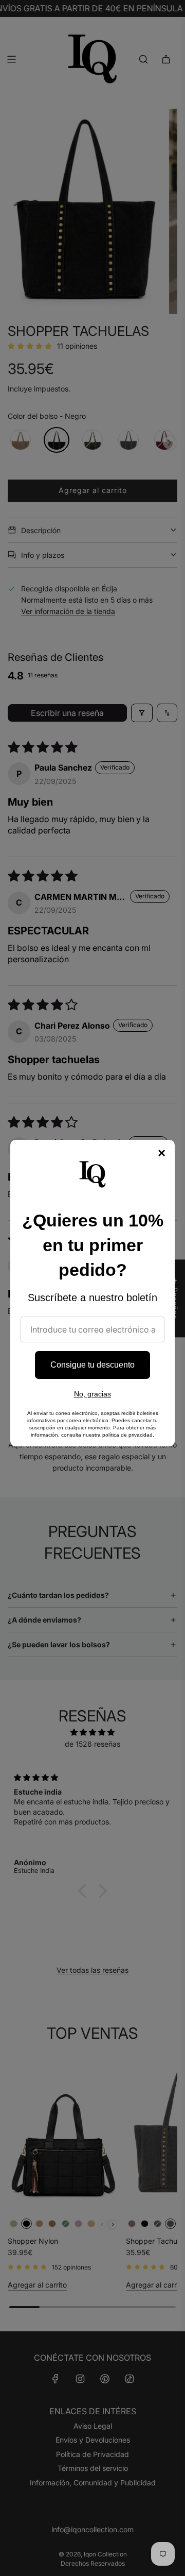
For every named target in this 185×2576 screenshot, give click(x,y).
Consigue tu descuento (92, 1365)
